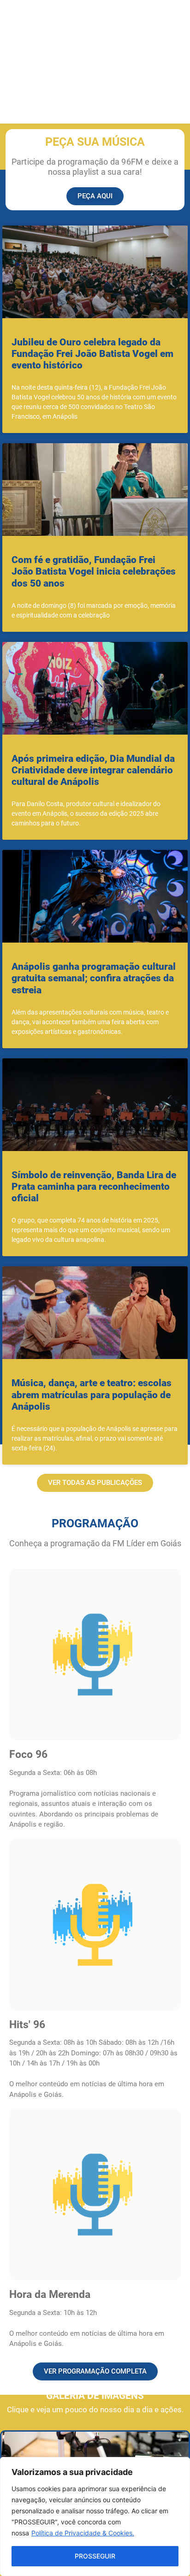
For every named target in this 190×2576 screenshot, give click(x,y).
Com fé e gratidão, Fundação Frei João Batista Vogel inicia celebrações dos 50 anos (94, 571)
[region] (95, 2517)
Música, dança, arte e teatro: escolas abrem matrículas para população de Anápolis (92, 1395)
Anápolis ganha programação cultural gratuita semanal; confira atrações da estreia (94, 978)
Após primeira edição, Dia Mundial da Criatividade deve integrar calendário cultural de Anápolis (93, 770)
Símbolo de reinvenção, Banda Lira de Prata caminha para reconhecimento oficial (94, 1187)
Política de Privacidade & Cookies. (83, 2533)
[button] (95, 1483)
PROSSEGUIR (95, 2556)
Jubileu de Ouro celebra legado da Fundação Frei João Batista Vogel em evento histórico (92, 354)
